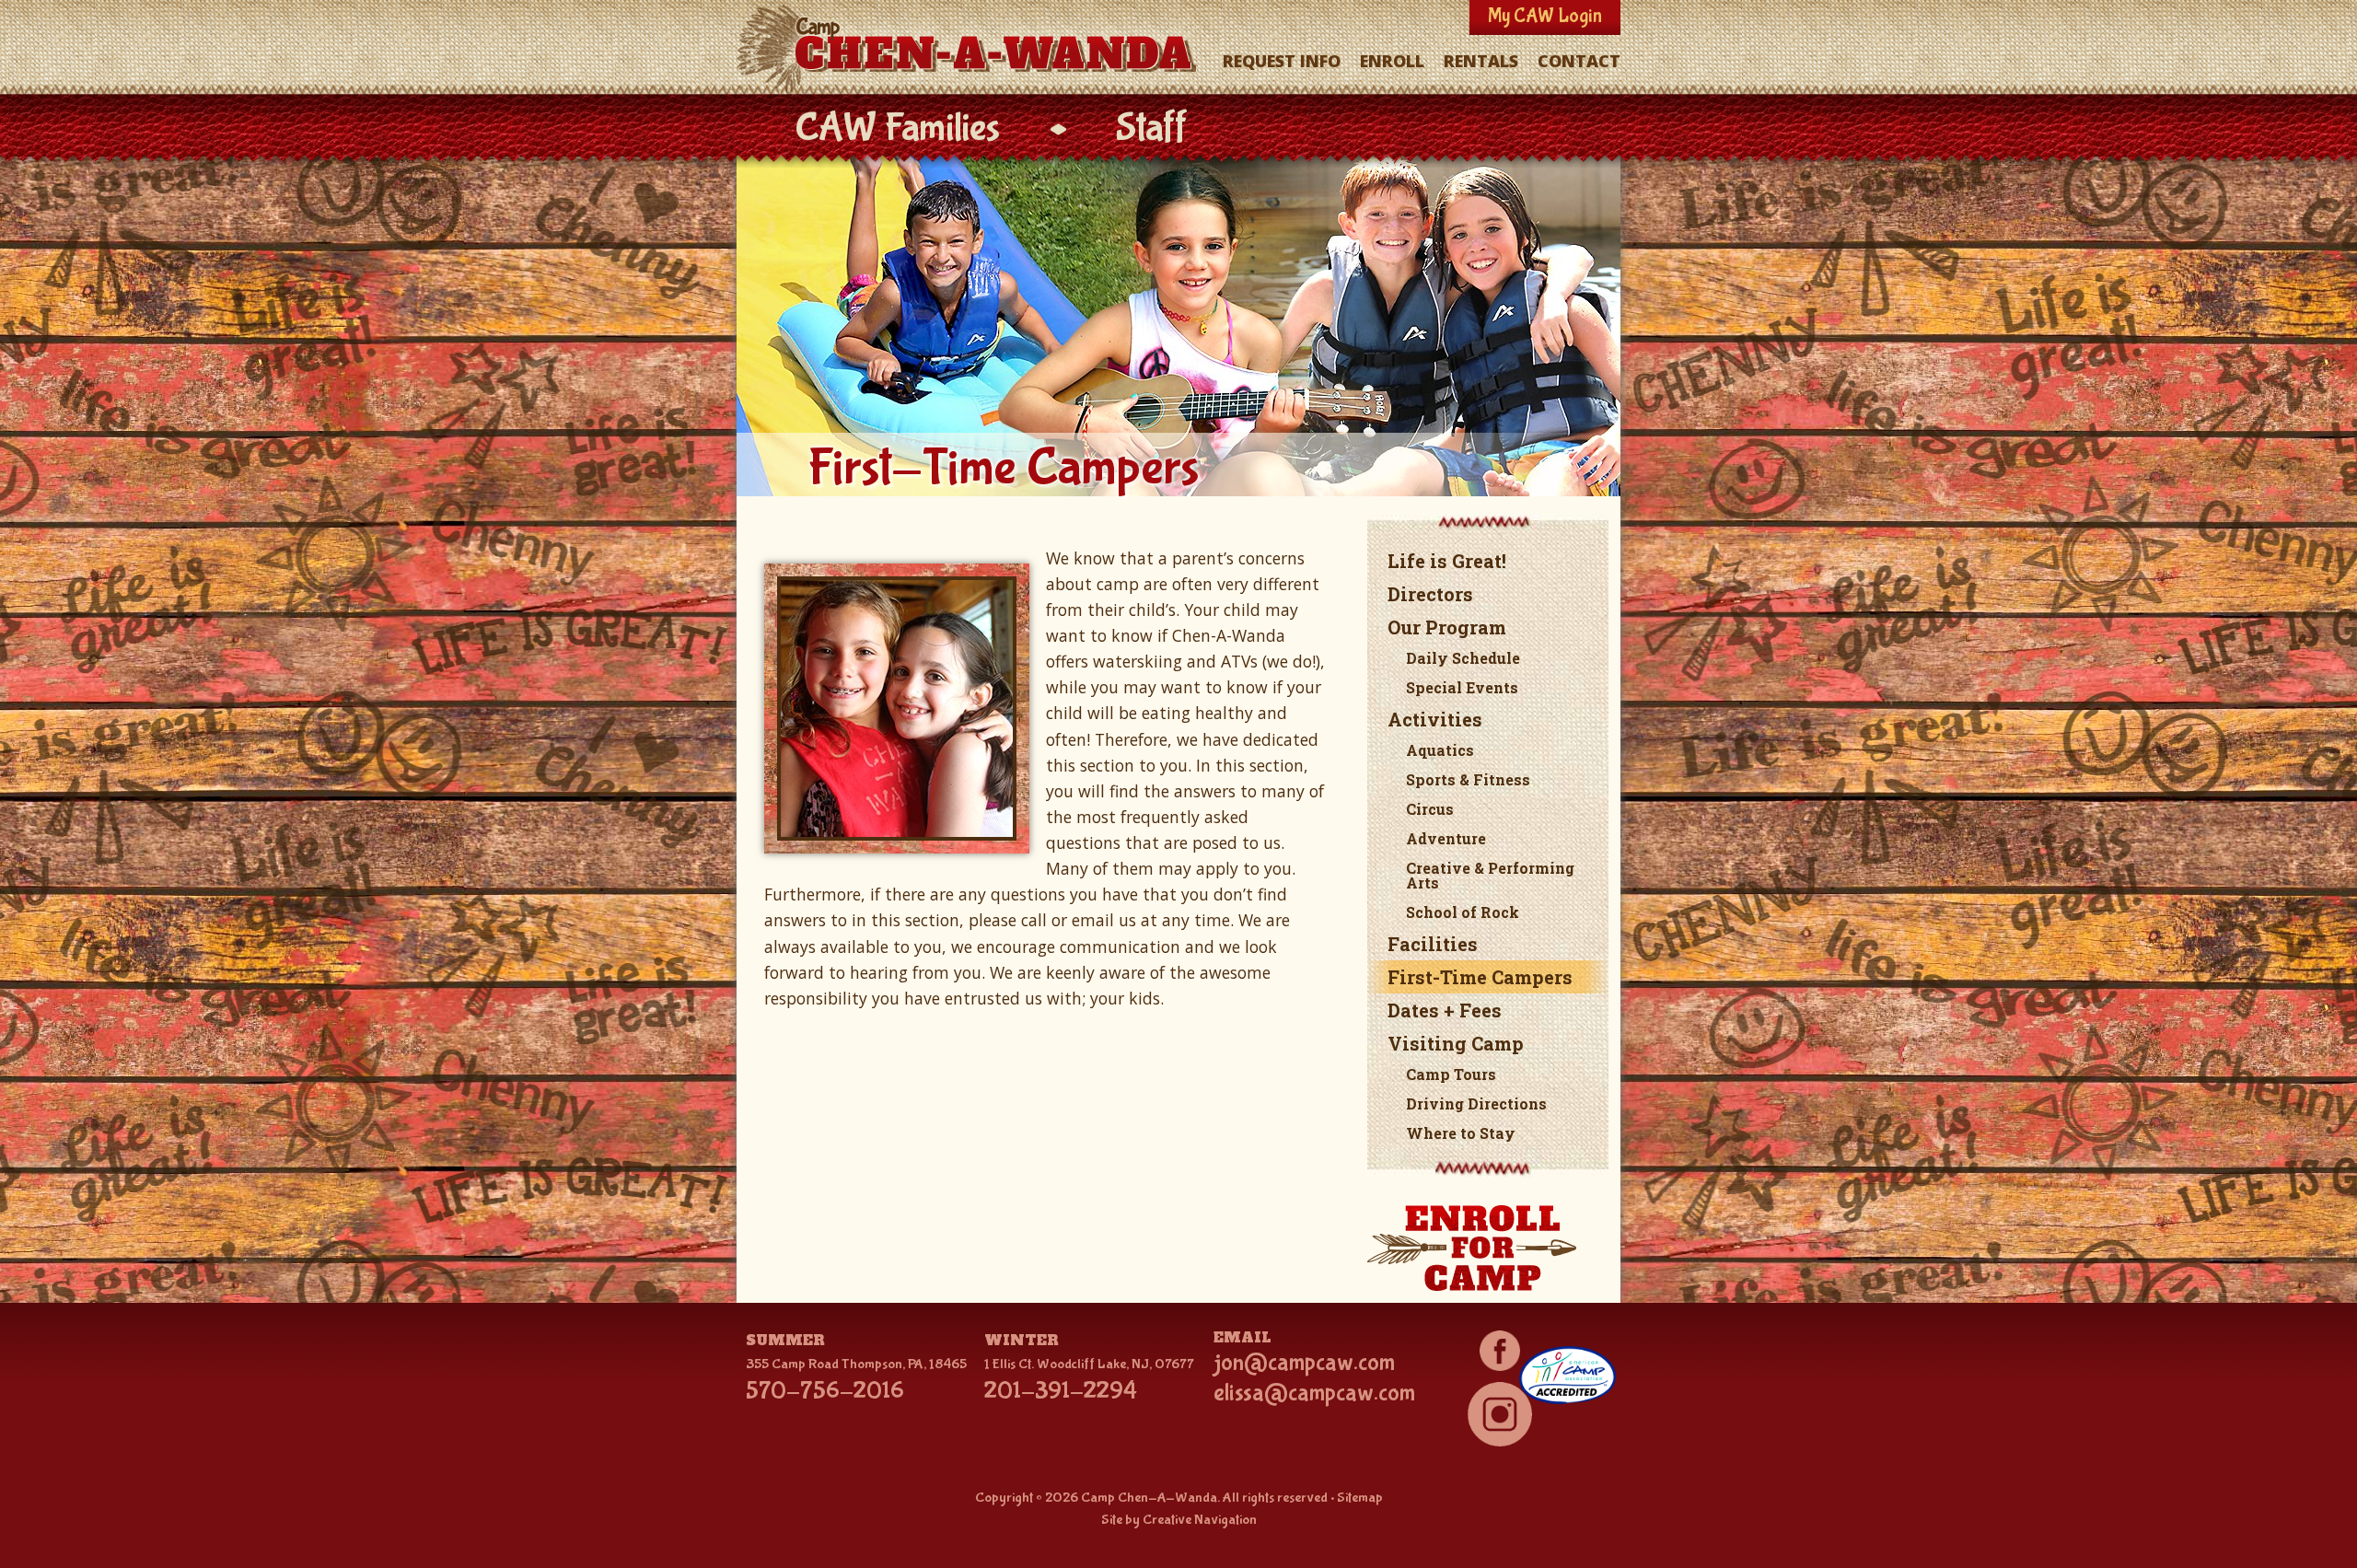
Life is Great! (1447, 561)
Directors (1430, 594)
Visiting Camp (1456, 1043)
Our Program (1447, 627)
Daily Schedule (1463, 658)
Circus (1430, 809)
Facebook (1499, 1351)
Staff (1152, 128)
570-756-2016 (825, 1391)
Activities (1435, 719)
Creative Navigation (1200, 1520)
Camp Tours (1451, 1074)
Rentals (1481, 61)
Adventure (1446, 838)
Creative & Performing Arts (1490, 875)
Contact (1579, 61)
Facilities (1433, 944)
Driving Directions (1476, 1103)
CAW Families (897, 128)
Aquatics (1440, 750)
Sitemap (1360, 1498)
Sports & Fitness (1468, 779)
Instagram (1499, 1414)
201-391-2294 (1061, 1391)
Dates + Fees (1445, 1010)
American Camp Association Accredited (1567, 1375)
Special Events (1462, 687)
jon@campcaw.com (1304, 1363)
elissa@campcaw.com (1314, 1393)
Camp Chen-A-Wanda (970, 49)
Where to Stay (1461, 1133)
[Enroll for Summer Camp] (1488, 1249)
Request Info (1282, 61)
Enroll (1392, 61)
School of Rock (1463, 912)
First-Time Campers (1480, 977)
